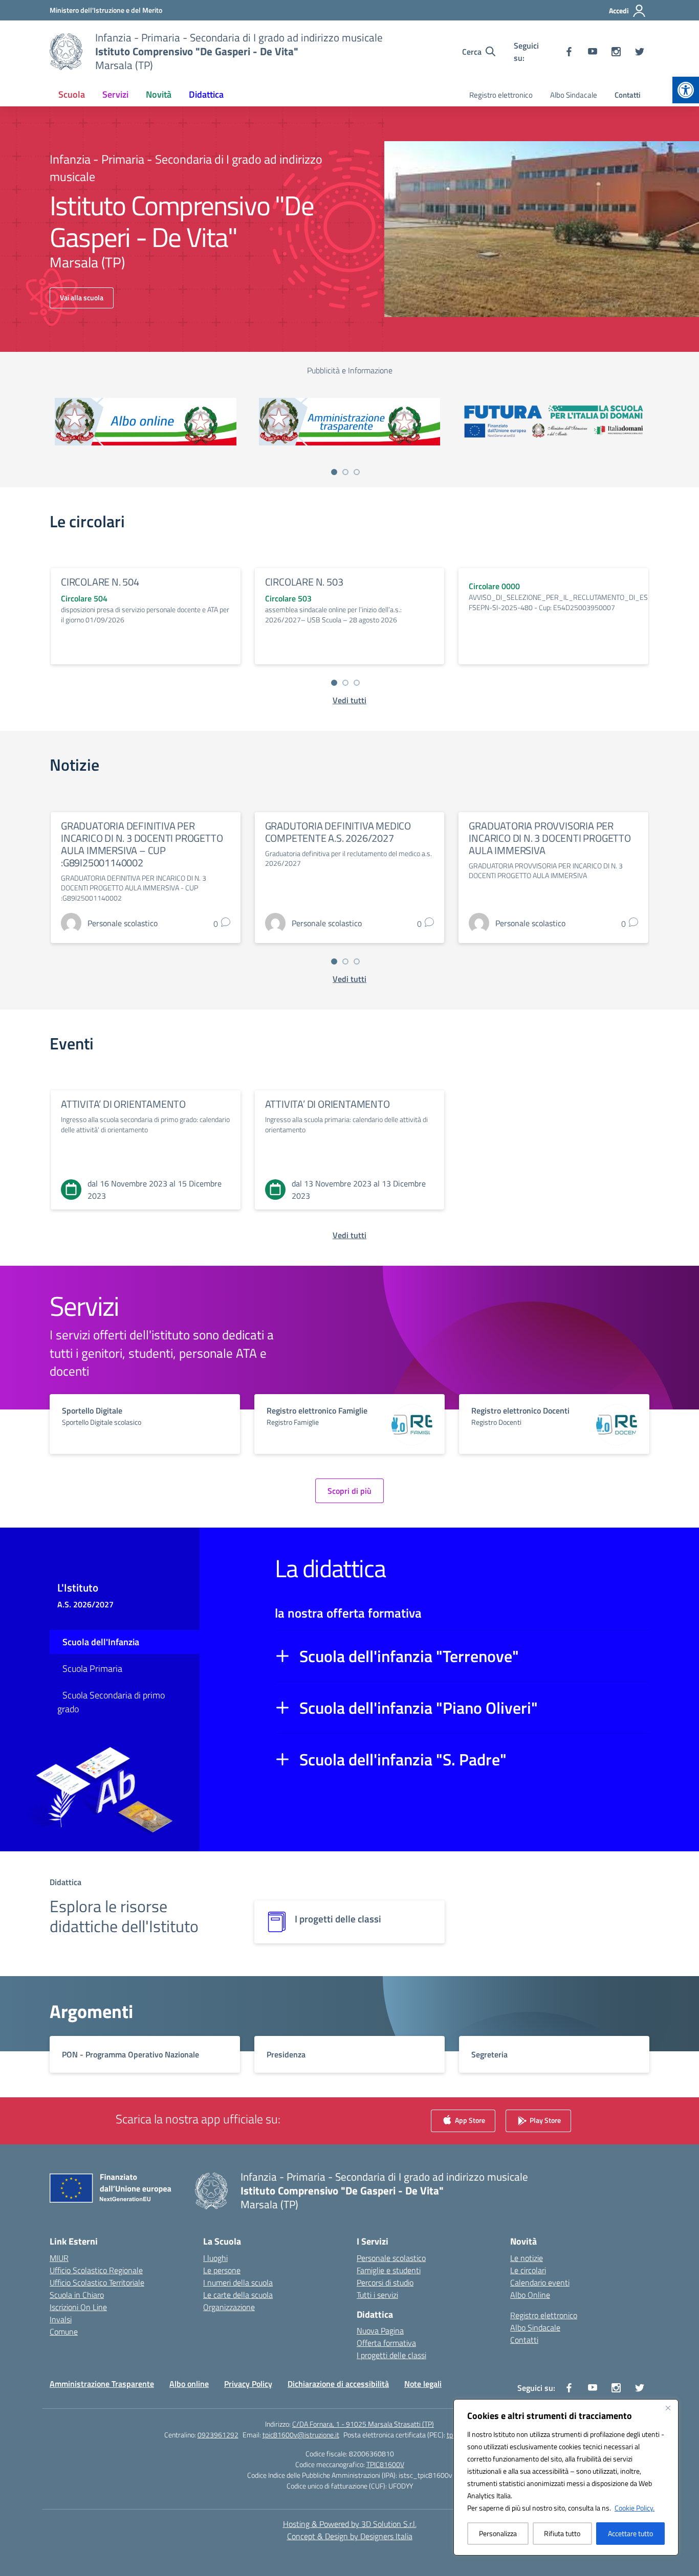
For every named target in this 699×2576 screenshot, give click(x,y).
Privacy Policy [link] (248, 2384)
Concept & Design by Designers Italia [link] (350, 2536)
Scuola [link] (72, 94)
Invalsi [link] (61, 2319)
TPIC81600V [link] (385, 2464)
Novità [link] (159, 94)
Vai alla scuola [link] (82, 297)
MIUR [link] (59, 2258)
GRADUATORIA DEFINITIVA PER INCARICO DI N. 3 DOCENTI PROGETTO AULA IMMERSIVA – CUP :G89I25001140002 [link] (142, 844)
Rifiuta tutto (562, 2533)
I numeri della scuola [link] (238, 2282)
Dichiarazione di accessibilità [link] (338, 2384)
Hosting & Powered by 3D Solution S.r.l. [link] (350, 2524)
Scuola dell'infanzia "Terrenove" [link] (409, 1656)
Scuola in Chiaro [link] (77, 2295)
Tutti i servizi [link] (377, 2295)
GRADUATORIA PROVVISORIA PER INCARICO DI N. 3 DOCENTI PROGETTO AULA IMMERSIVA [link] (550, 838)
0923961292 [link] (218, 2435)
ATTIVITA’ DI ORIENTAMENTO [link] (123, 1104)
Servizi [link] (115, 94)
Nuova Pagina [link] (380, 2331)
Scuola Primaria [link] (92, 1668)
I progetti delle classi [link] (391, 2355)
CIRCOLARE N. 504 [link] (100, 582)
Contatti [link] (628, 95)
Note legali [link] (423, 2384)
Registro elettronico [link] (501, 95)
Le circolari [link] (528, 2270)
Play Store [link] (544, 2120)
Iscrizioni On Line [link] (78, 2307)
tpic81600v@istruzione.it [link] (301, 2435)
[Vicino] (668, 2408)
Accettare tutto (630, 2533)
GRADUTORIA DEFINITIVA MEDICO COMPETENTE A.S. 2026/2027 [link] (338, 832)
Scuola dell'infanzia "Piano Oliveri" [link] (419, 1708)
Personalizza (498, 2533)
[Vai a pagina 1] (334, 472)
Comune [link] (64, 2332)
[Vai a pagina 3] (357, 472)
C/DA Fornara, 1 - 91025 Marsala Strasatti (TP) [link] (363, 2424)
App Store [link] (469, 2120)
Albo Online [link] (530, 2295)
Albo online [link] (189, 2384)
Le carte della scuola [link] (238, 2295)
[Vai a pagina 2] (345, 472)
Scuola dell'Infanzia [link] (101, 1642)
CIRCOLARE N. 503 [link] (304, 582)
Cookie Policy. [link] (635, 2508)
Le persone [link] (222, 2270)
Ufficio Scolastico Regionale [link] (96, 2270)
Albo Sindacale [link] (574, 95)
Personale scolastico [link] (391, 2258)
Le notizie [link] (527, 2258)
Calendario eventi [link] (540, 2282)
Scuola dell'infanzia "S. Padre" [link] (403, 1759)
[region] (566, 2477)
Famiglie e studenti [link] (389, 2270)
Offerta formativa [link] (386, 2343)
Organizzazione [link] (229, 2307)
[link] (686, 90)
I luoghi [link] (215, 2258)
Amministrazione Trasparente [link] (102, 2384)
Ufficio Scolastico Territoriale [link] (97, 2282)
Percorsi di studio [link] (385, 2282)
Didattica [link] (206, 94)
